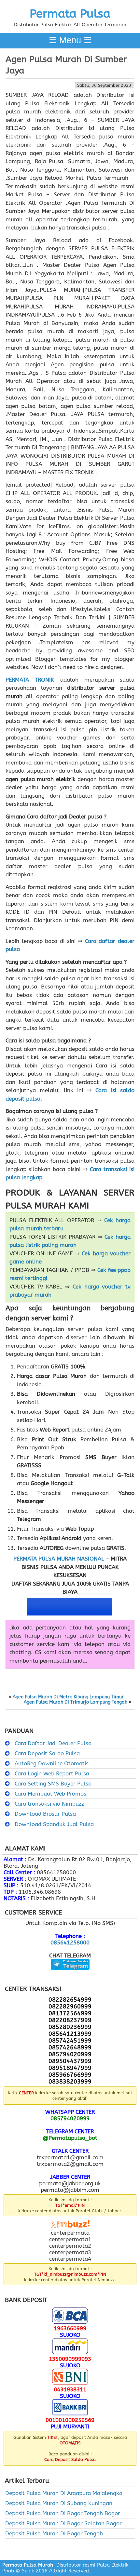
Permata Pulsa (70, 14)
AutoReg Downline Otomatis (52, 1763)
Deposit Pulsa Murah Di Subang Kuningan (59, 2503)
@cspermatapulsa (70, 1975)
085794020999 (70, 2118)
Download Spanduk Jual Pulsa (54, 1824)
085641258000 (70, 1942)
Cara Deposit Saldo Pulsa (47, 1753)
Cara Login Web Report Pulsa (52, 1773)
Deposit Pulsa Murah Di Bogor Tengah (54, 2533)
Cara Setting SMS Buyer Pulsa (53, 1784)
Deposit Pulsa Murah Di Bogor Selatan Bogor (63, 2523)
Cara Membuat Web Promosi (51, 1794)
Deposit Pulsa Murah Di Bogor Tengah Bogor (63, 2513)
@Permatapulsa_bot (70, 2138)
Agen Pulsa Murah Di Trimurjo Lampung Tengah (76, 1702)
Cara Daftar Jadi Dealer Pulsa (53, 1743)
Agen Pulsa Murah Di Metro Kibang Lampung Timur (68, 1697)
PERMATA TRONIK (30, 680)
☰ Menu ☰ (70, 40)
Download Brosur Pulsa (45, 1814)
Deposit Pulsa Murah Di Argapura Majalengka (64, 2493)
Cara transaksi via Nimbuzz (49, 1804)
